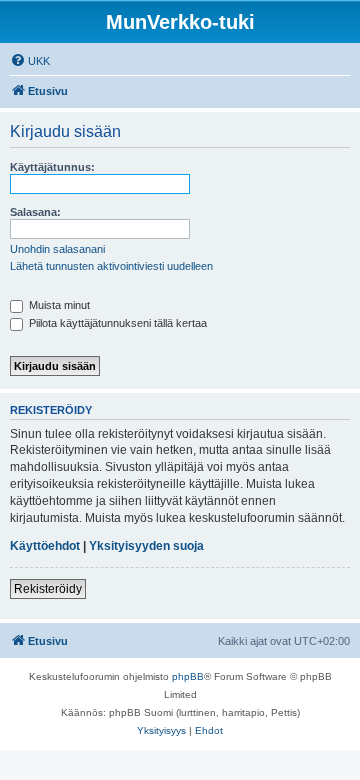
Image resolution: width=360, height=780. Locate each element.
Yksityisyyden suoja (146, 546)
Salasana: (35, 212)
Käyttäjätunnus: (52, 167)
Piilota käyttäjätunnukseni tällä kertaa (116, 323)
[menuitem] (30, 61)
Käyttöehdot (45, 546)
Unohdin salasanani (57, 249)
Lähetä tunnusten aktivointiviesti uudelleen (111, 266)
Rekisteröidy (48, 589)
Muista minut (58, 305)
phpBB (188, 676)
